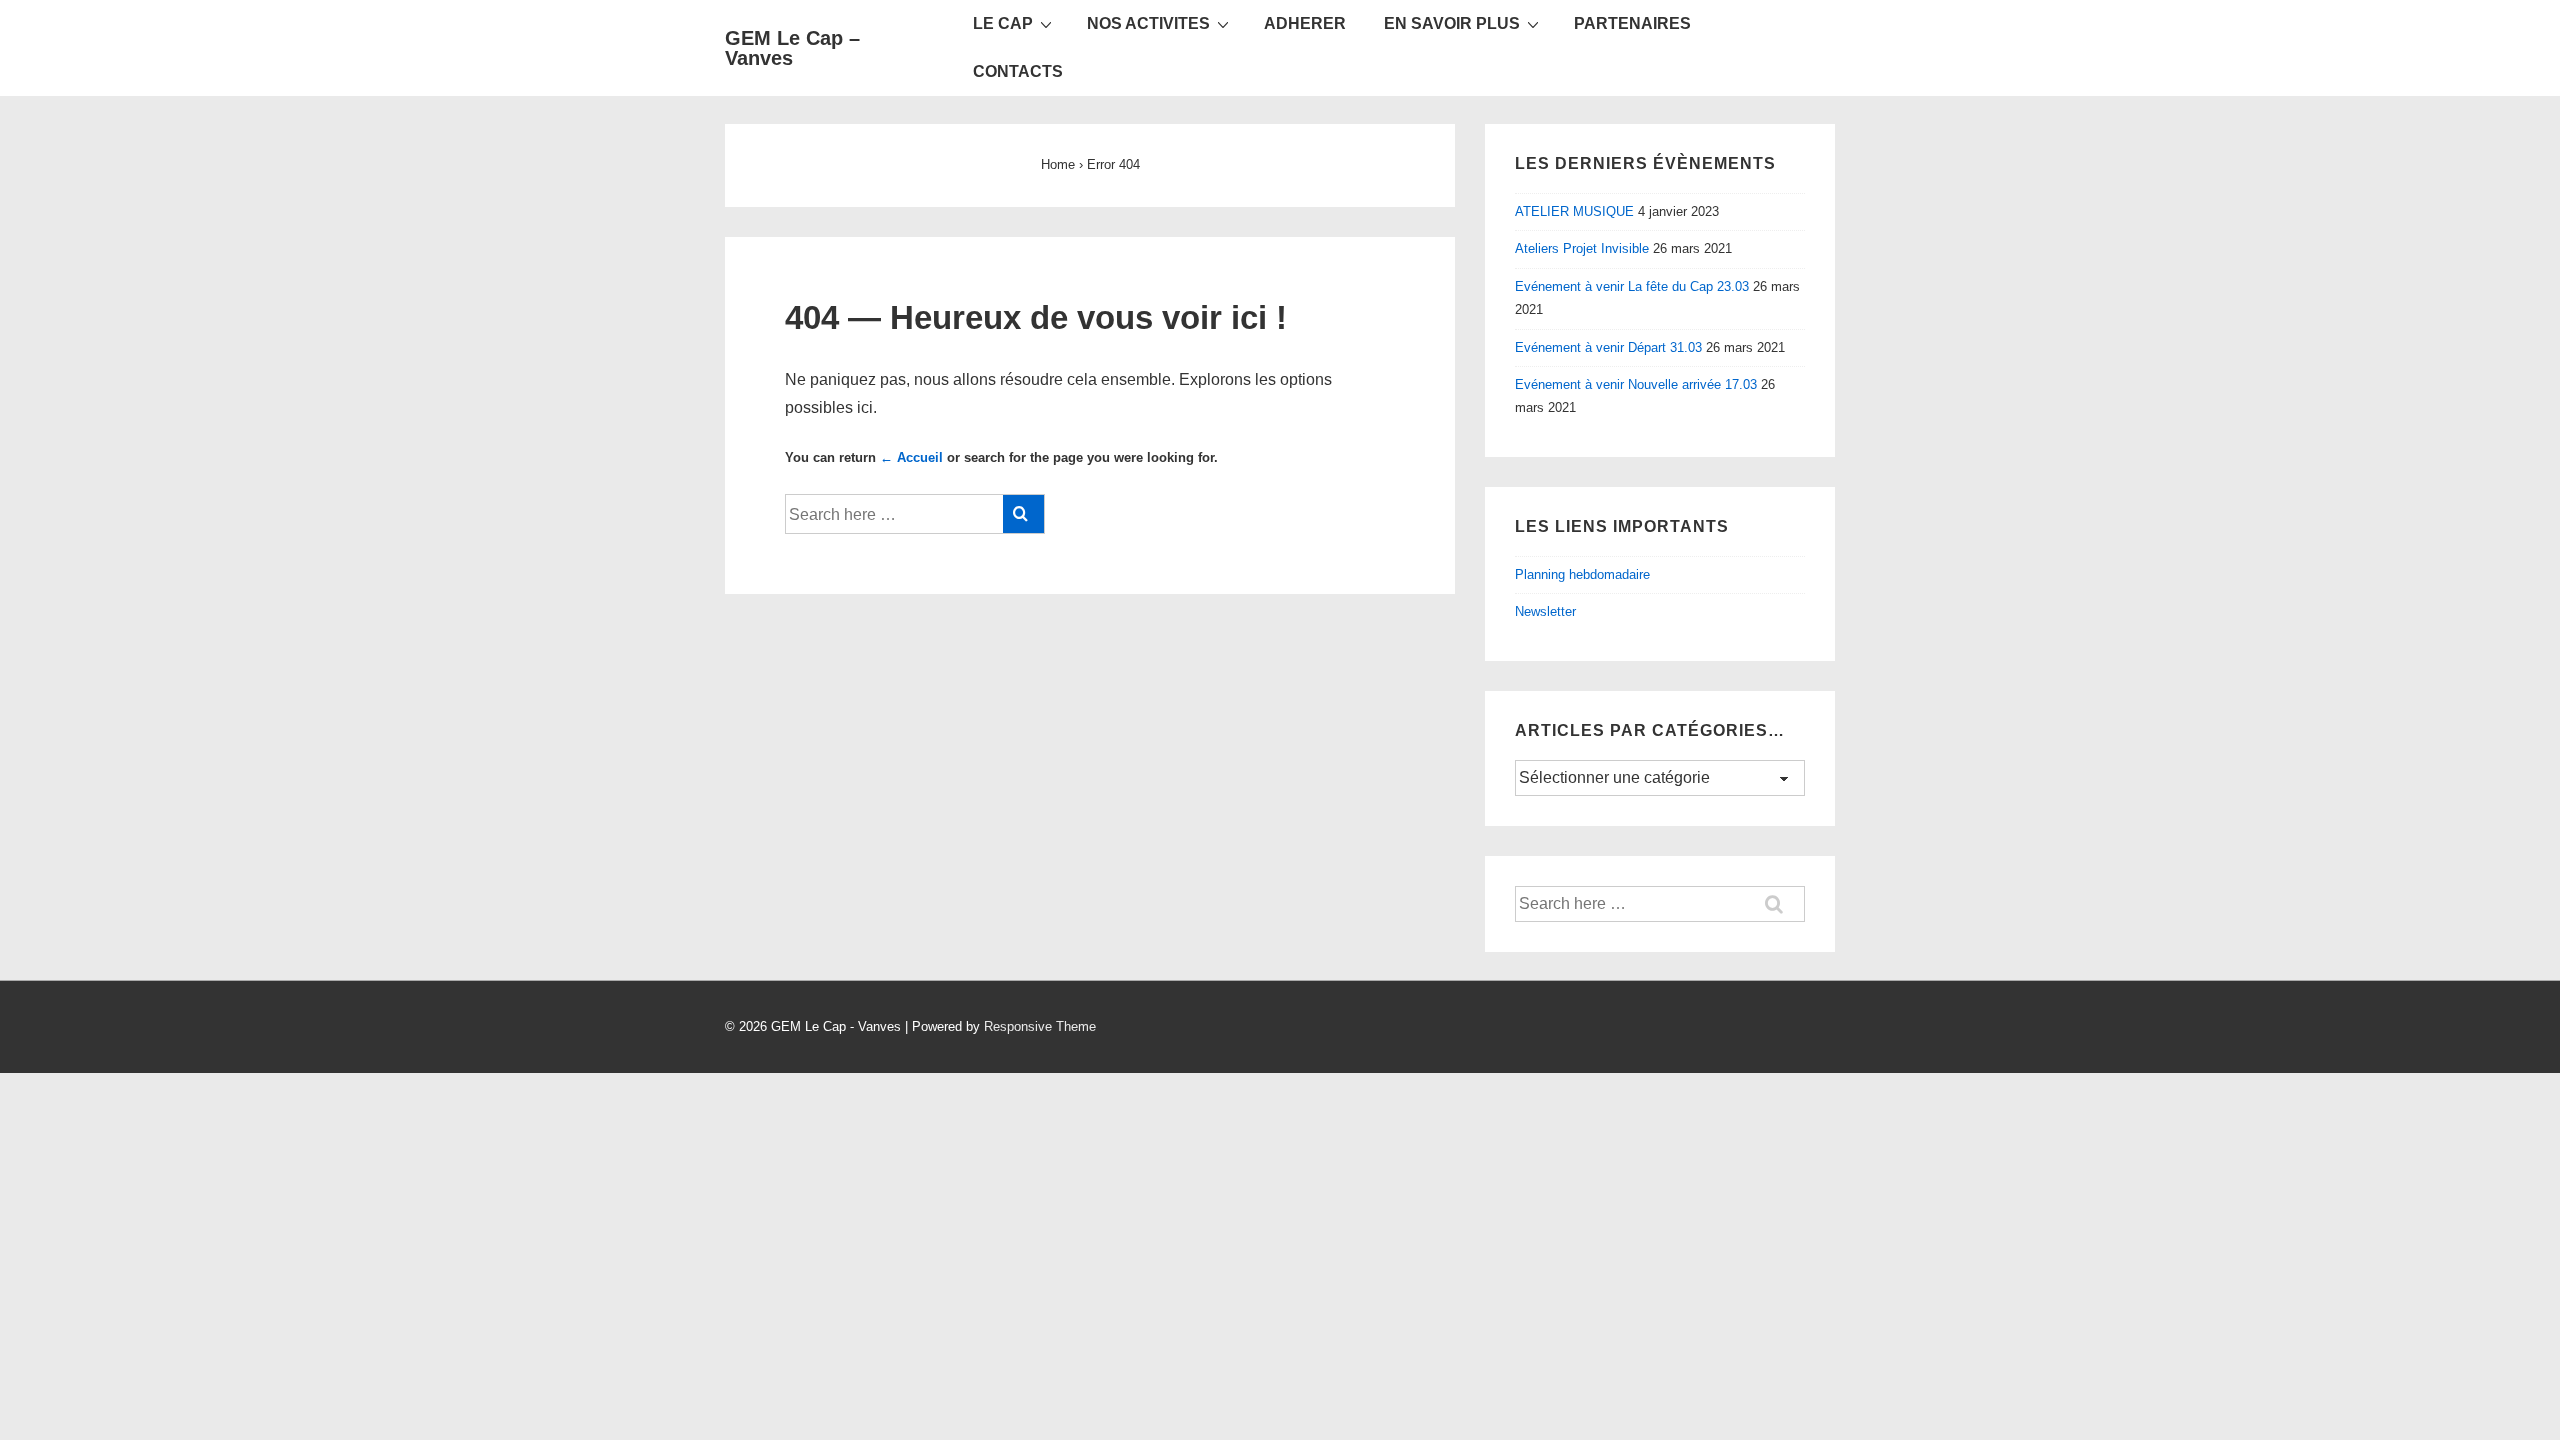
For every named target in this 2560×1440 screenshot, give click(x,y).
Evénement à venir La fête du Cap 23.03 (1632, 286)
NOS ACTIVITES (1148, 23)
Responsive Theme (1040, 1026)
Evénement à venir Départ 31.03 (1608, 347)
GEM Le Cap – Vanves (792, 48)
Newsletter (1545, 611)
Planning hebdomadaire (1582, 574)
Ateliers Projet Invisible (1582, 248)
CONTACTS (1018, 71)
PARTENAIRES (1632, 23)
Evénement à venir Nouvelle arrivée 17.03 (1636, 384)
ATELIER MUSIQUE (1574, 211)
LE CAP (1003, 23)
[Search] (1023, 514)
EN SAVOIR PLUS (1452, 23)
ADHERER (1305, 23)
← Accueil (911, 457)
